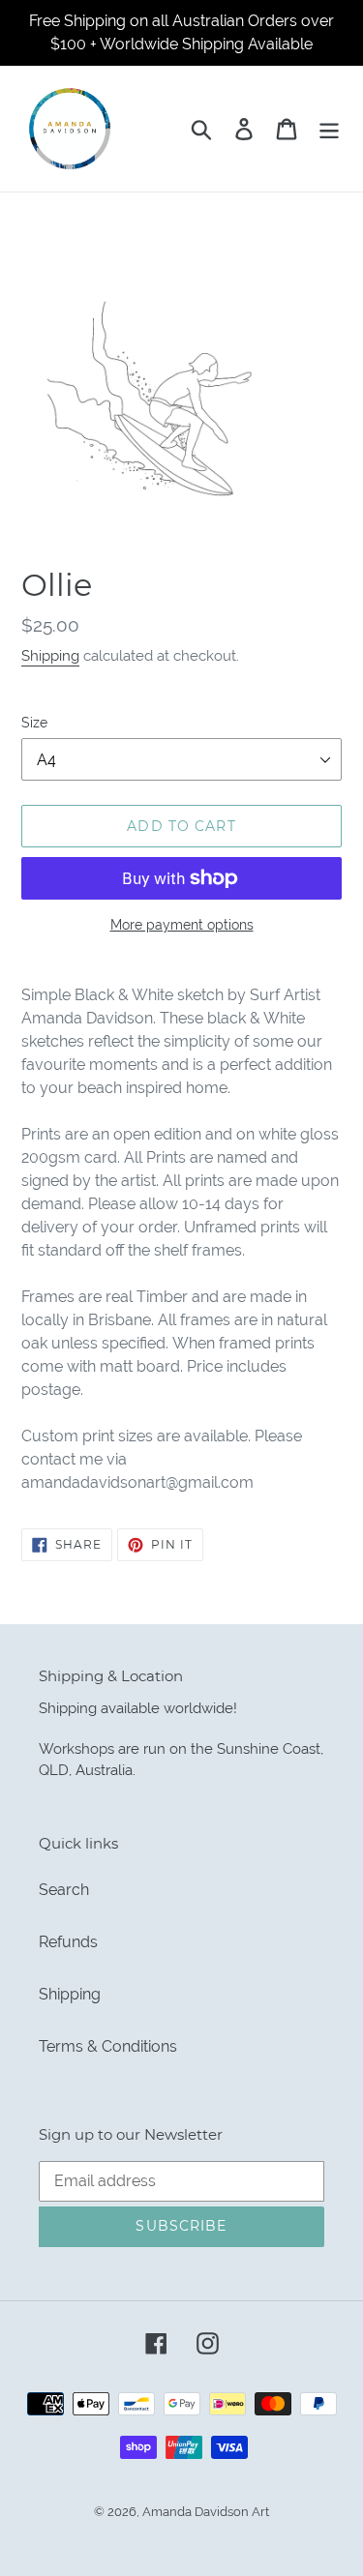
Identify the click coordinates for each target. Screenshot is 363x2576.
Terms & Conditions (108, 2046)
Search (64, 1890)
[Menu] (329, 129)
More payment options (182, 925)
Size (34, 723)
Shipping (50, 656)
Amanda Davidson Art (206, 2512)
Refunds (68, 1942)
